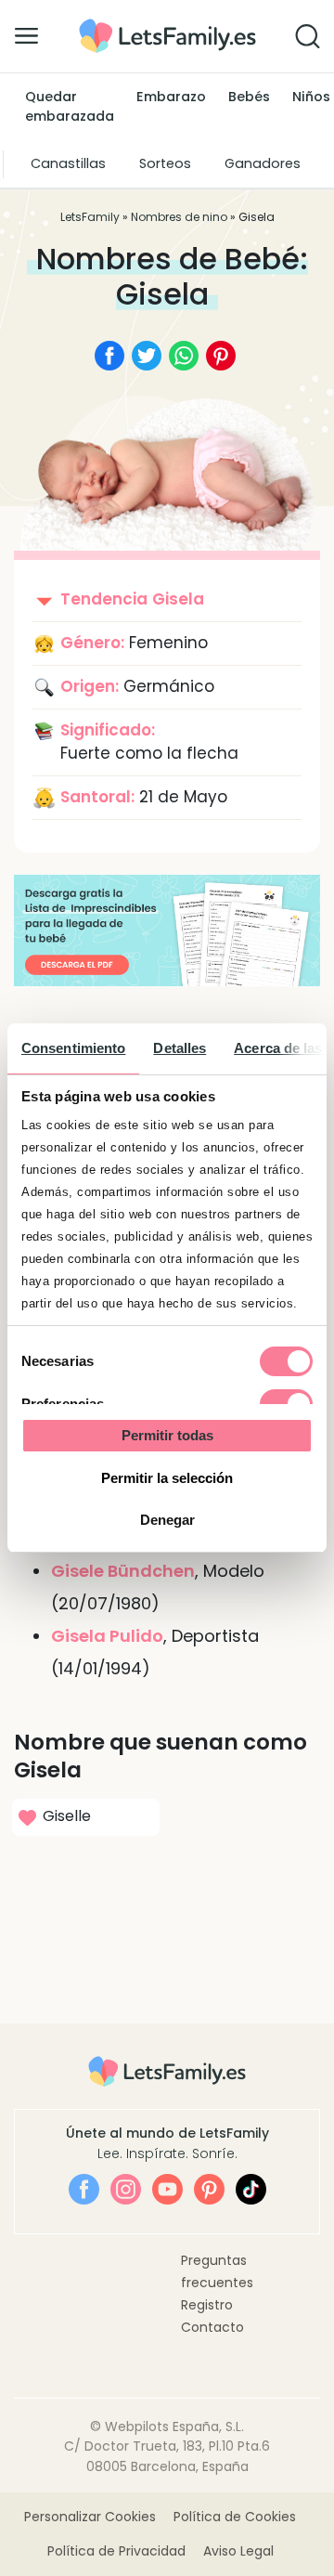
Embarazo (171, 97)
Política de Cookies (235, 2517)
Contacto (212, 2327)
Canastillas (68, 163)
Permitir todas (167, 1435)
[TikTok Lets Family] (251, 2189)
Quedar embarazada (70, 107)
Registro (207, 2305)
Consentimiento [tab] (73, 1048)
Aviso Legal (238, 2551)
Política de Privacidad (116, 2551)
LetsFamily (90, 217)
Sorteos (165, 163)
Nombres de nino (179, 217)
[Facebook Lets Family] (84, 2189)
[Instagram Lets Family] (126, 2189)
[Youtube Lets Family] (167, 2189)
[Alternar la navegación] (26, 35)
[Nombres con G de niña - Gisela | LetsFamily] (167, 26)
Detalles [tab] (180, 1048)
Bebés (249, 97)
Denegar (167, 1520)
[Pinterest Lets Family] (209, 2189)
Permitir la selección (167, 1478)
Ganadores (263, 163)
